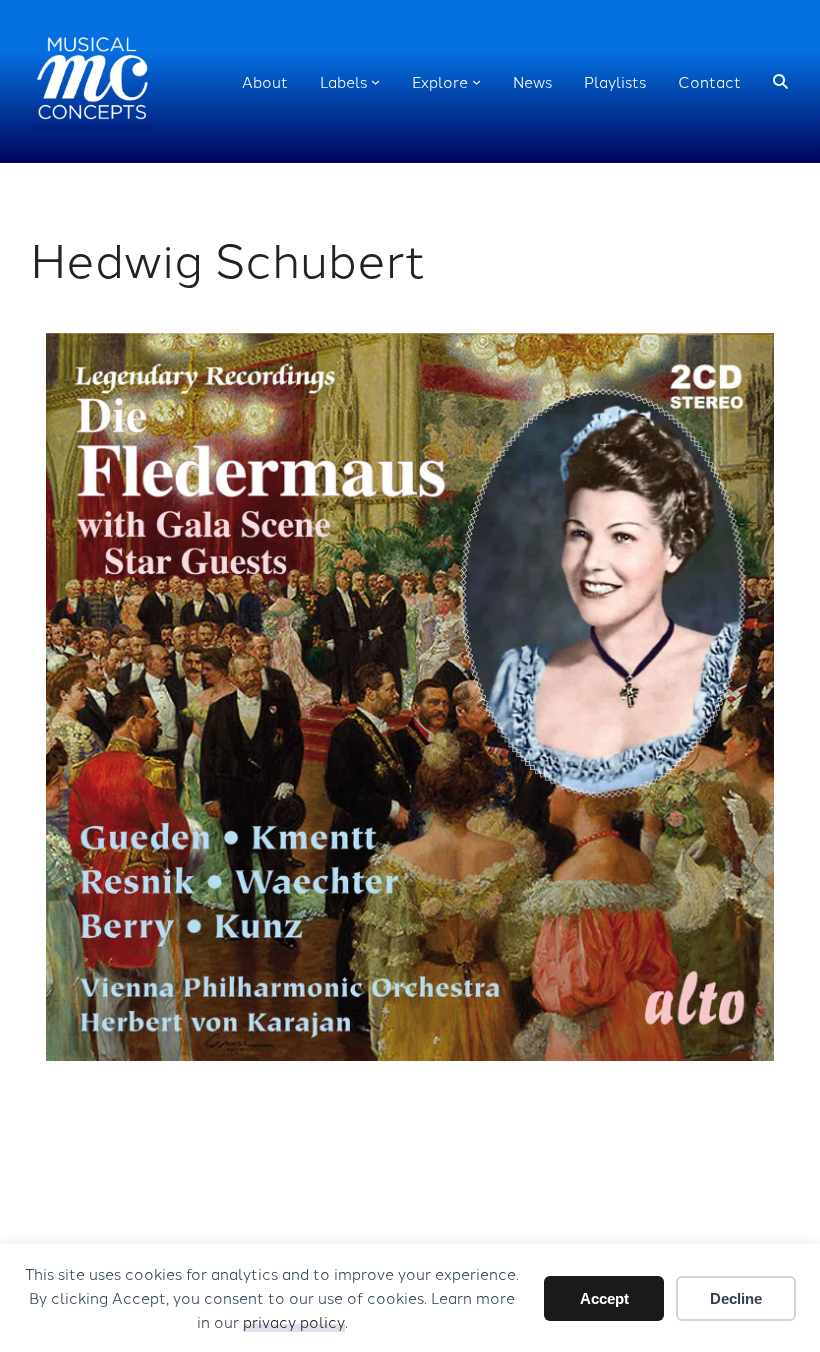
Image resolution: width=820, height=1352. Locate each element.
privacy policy (294, 1321)
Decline (736, 1298)
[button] (780, 81)
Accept (604, 1298)
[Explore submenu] (476, 81)
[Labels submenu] (375, 81)
